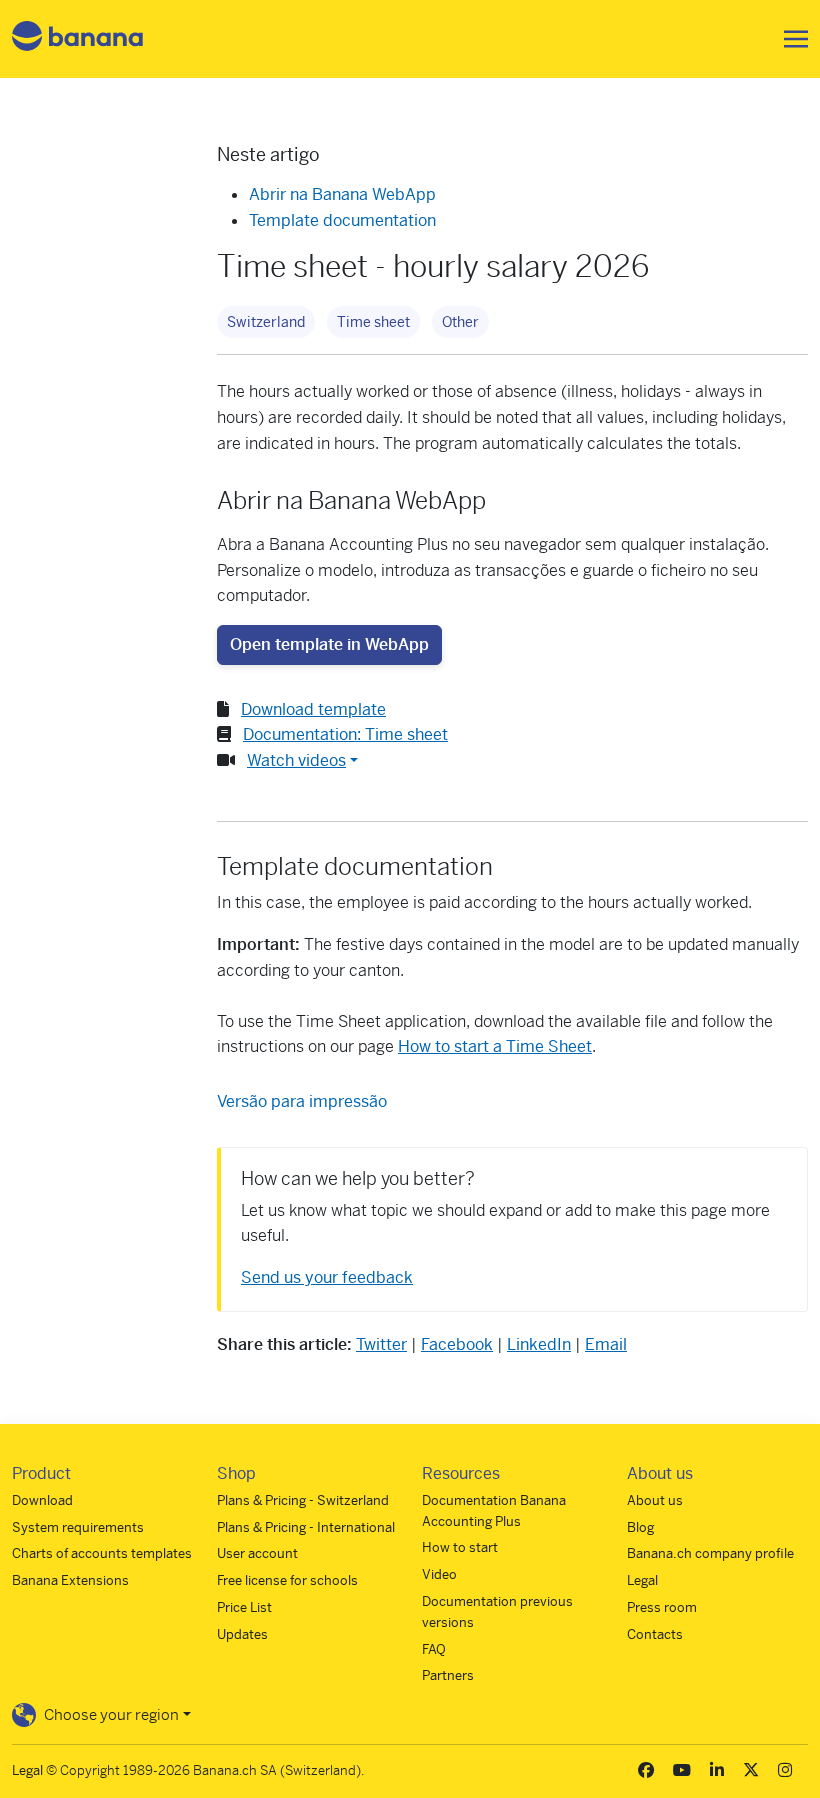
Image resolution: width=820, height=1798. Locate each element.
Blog (640, 1527)
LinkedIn (539, 1344)
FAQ (434, 1649)
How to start (460, 1547)
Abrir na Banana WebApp (342, 194)
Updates (242, 1634)
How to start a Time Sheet (495, 1046)
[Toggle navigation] (790, 39)
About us (655, 1500)
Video (439, 1574)
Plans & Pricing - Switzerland (303, 1500)
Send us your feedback (327, 1277)
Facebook (457, 1344)
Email (606, 1344)
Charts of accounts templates (102, 1553)
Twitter (381, 1344)
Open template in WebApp (329, 644)
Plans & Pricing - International (306, 1527)
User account (257, 1553)
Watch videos (296, 760)
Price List (244, 1607)
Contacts (655, 1634)
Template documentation (342, 220)
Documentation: (345, 734)
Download (42, 1500)
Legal (642, 1580)
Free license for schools (287, 1580)
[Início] (78, 39)
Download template (313, 709)
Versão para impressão (302, 1101)
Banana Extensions (70, 1580)
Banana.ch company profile (710, 1553)
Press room (662, 1607)
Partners (448, 1675)
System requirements (78, 1527)
